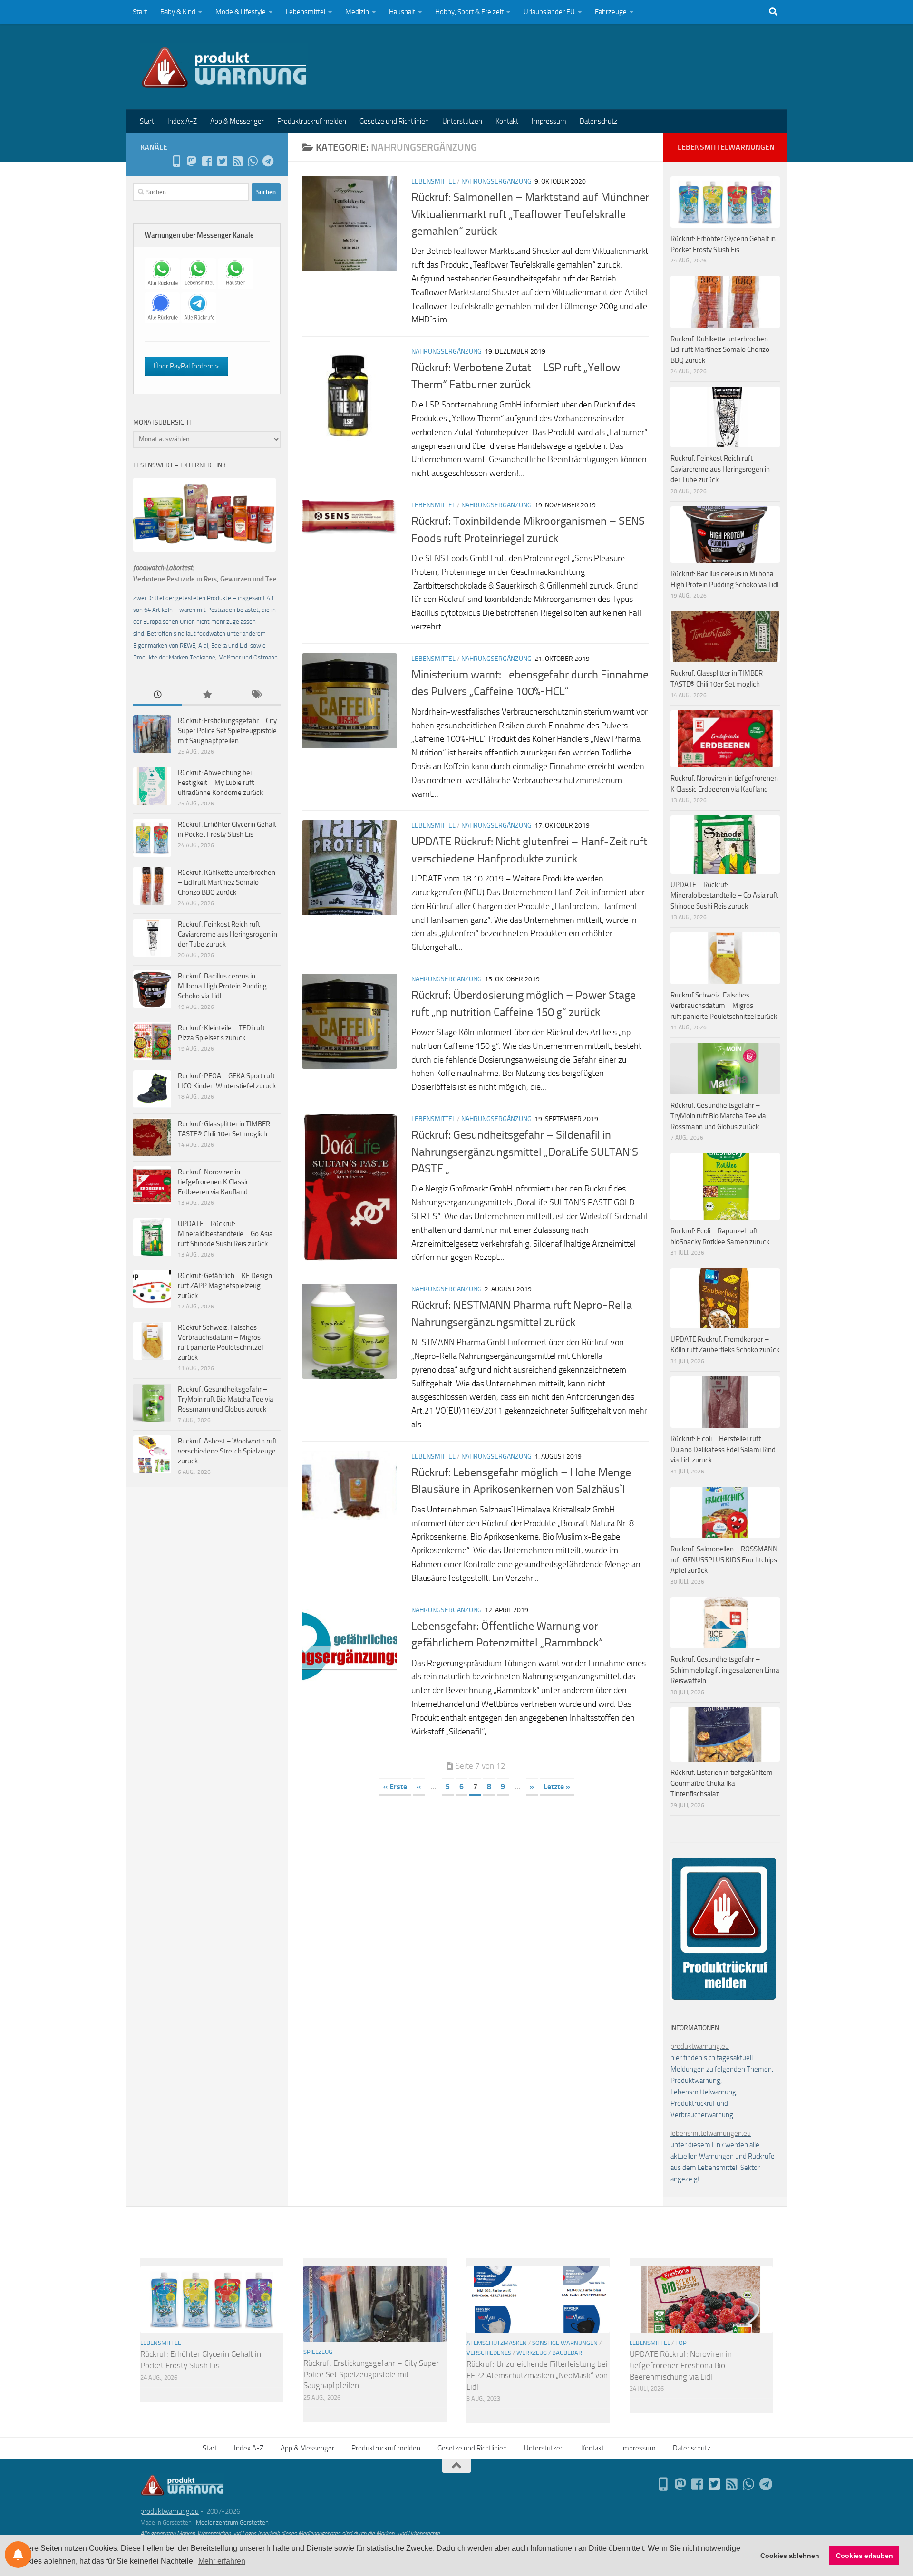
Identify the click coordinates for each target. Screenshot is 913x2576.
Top (681, 2343)
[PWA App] (176, 161)
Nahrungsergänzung (496, 181)
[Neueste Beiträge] (158, 695)
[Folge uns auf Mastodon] (192, 161)
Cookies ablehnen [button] (790, 2556)
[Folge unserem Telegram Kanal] (268, 161)
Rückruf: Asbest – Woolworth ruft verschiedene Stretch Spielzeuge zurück (228, 1451)
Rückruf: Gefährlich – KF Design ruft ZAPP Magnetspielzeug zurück (225, 1286)
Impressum (549, 121)
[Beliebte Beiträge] (207, 695)
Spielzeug (318, 2352)
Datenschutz (598, 121)
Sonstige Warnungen (565, 2343)
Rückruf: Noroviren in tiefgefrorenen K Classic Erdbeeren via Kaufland (214, 1182)
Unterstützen (462, 121)
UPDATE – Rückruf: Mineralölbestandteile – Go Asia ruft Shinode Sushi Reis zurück (225, 1234)
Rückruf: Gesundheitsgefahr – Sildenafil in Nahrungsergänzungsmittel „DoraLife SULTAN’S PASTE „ (525, 1152)
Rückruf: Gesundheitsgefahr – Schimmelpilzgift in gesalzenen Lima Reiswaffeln (725, 1670)
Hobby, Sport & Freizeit (469, 12)
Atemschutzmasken (497, 2343)
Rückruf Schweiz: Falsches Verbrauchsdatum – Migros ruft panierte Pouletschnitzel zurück (724, 1006)
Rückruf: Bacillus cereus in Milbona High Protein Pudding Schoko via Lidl (222, 986)
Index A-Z (182, 121)
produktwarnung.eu (700, 2046)
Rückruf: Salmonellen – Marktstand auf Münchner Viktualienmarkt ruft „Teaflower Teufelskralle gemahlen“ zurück (530, 214)
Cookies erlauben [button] (864, 2556)
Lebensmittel (306, 12)
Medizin (357, 12)
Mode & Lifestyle (241, 12)
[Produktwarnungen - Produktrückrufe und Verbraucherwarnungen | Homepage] (224, 67)
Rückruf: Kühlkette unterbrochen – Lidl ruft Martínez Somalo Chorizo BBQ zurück (227, 882)
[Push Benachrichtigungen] (18, 2555)
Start (140, 12)
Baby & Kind (178, 12)
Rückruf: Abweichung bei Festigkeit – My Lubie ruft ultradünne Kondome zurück (220, 783)
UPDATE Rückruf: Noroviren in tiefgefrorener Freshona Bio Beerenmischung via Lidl (681, 2365)
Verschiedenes (489, 2353)
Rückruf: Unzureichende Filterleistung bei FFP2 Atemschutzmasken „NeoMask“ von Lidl (537, 2375)
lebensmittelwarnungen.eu (711, 2133)
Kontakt (507, 121)
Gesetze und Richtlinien (394, 121)
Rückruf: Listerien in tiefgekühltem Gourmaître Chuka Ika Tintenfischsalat (722, 1783)
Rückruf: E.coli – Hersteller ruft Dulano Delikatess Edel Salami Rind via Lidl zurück (723, 1449)
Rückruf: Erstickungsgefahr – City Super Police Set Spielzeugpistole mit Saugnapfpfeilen (227, 731)
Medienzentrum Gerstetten (232, 2523)
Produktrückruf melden (312, 121)
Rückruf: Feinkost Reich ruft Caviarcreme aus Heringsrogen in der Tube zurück (228, 934)
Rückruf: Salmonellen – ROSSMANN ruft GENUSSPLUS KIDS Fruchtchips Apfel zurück (724, 1560)
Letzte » (557, 1787)
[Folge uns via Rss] (237, 161)
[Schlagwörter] (256, 695)
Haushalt (402, 12)
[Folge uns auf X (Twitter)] (222, 161)
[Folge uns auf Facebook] (207, 161)
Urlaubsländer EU (549, 12)
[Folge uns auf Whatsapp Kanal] (253, 161)
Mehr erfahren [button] (222, 2561)
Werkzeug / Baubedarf (551, 2353)
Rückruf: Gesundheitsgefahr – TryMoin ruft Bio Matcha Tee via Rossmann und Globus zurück (226, 1399)
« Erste (395, 1787)
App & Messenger (237, 121)
